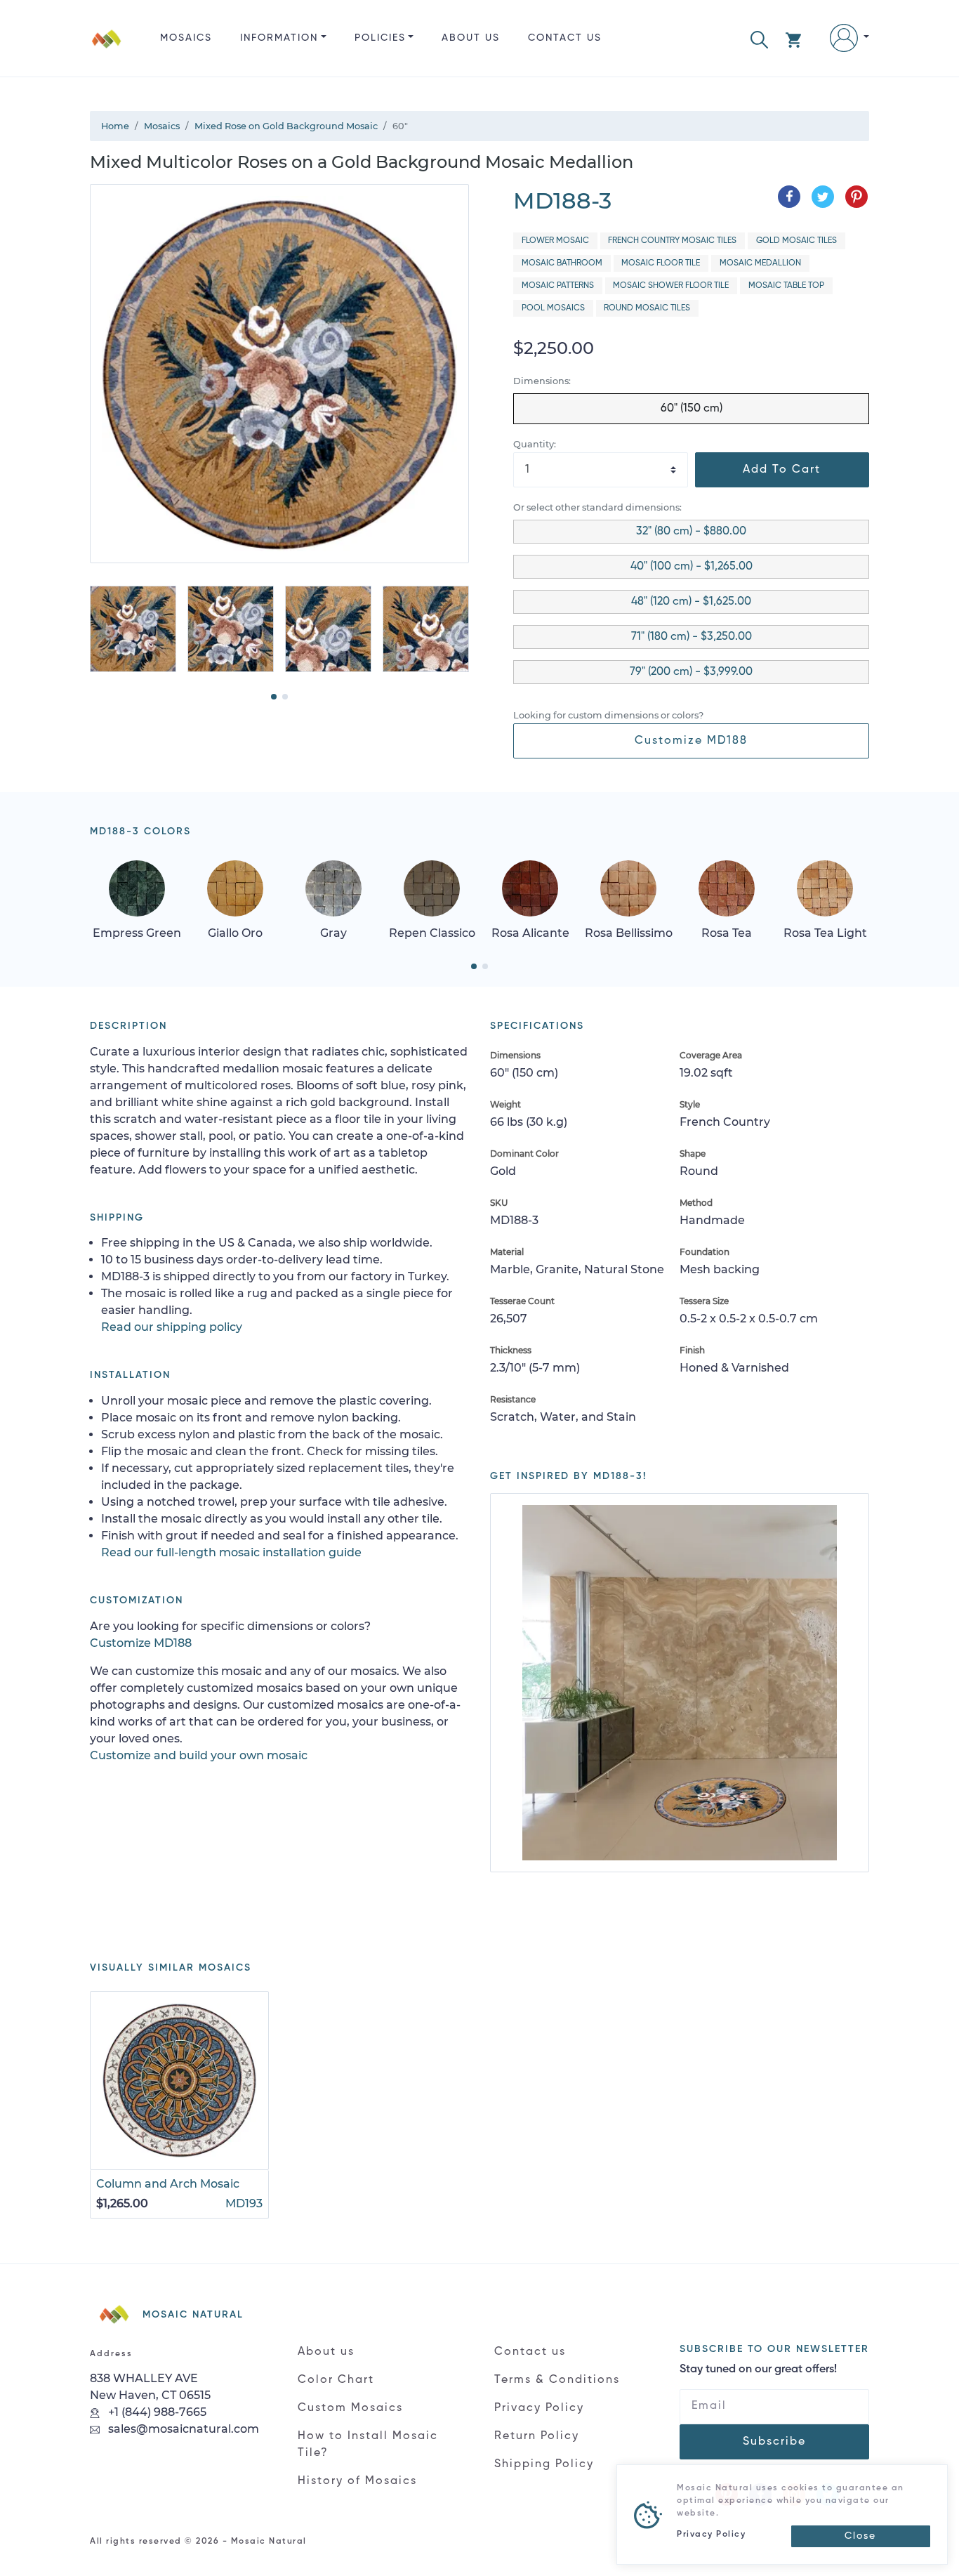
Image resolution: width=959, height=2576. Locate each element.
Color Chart (336, 2380)
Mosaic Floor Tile (661, 263)
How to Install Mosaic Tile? (368, 2445)
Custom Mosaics (350, 2408)
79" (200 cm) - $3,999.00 (691, 672)
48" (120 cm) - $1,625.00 (691, 602)
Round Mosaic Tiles (647, 308)
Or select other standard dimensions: (597, 507)
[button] (759, 38)
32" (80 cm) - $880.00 (691, 532)
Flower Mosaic (555, 241)
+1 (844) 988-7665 (156, 2412)
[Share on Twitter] (823, 197)
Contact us (565, 38)
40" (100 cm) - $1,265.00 (692, 567)
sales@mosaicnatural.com (182, 2429)
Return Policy (537, 2436)
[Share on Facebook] (789, 197)
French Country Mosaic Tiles (672, 241)
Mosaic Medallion (760, 263)
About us (471, 38)
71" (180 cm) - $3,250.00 (692, 637)
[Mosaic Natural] (107, 50)
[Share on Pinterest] (857, 197)
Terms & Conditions (557, 2380)
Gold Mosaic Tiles (796, 241)
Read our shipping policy (172, 1327)
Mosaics (186, 38)
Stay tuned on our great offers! (758, 2370)
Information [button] (279, 38)
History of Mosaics (357, 2481)
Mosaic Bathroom (562, 263)
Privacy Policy (539, 2408)
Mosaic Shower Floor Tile (671, 286)
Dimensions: (542, 381)
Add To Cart (782, 470)
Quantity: (535, 444)
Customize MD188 (691, 741)
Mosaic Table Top (786, 286)
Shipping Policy (544, 2464)
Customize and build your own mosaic (199, 1755)
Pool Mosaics (553, 308)
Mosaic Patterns (558, 286)
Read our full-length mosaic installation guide (231, 1552)
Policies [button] (380, 38)
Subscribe (774, 2442)
